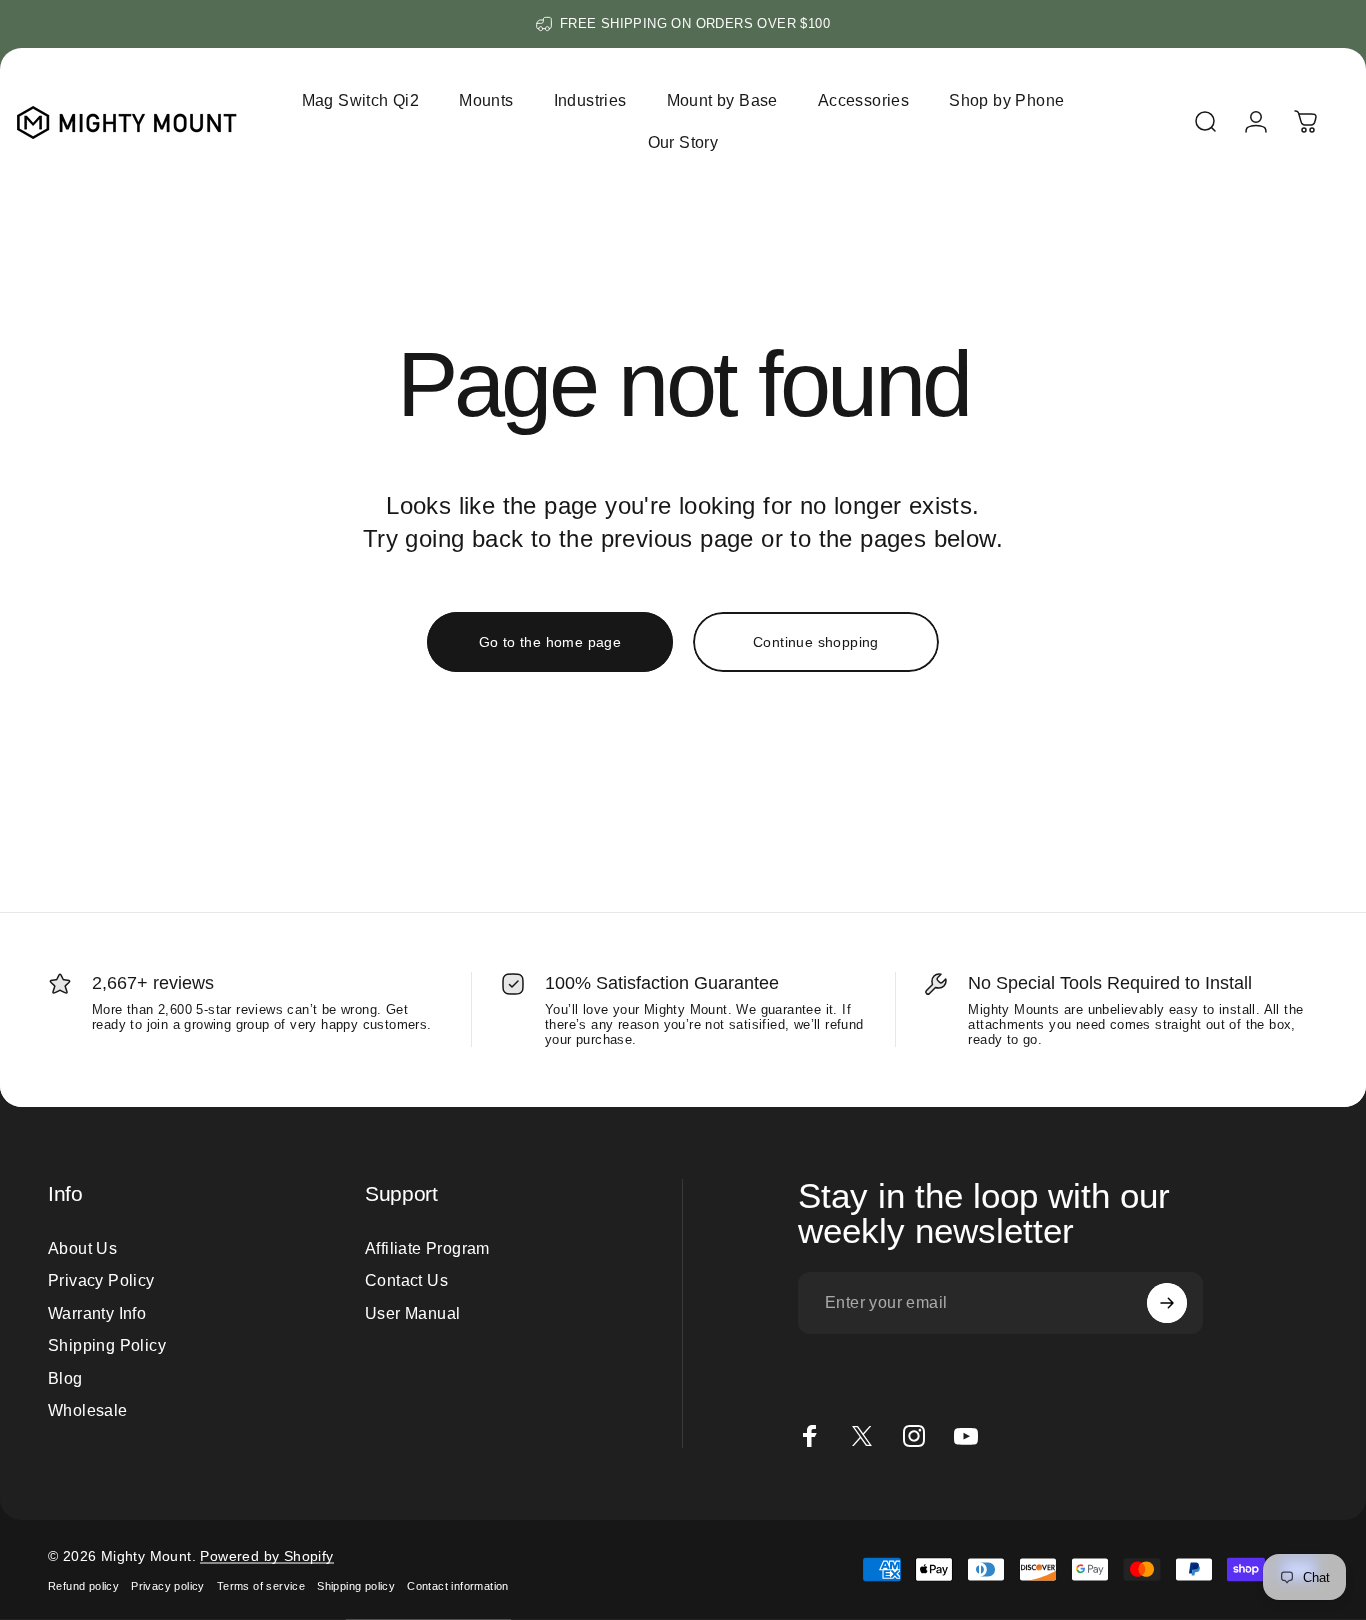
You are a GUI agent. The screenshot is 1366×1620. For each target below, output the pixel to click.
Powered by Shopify (266, 1556)
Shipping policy (356, 1586)
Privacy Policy (101, 1281)
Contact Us (406, 1281)
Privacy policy (168, 1586)
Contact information (458, 1586)
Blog (65, 1378)
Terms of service (261, 1586)
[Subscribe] (1167, 1303)
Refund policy (83, 1586)
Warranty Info (97, 1313)
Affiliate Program (427, 1248)
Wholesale (88, 1410)
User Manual (412, 1313)
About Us (82, 1248)
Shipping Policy (107, 1345)
